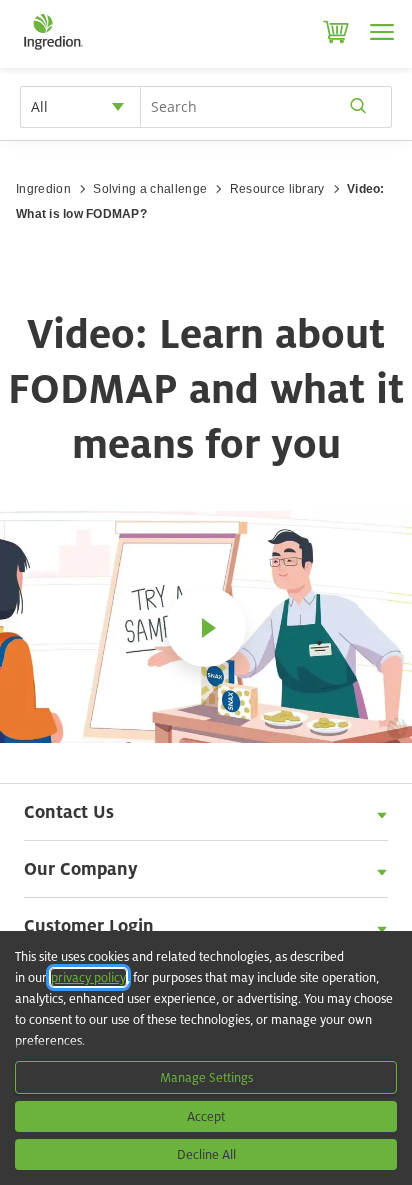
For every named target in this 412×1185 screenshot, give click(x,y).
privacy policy (88, 977)
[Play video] (206, 627)
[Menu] (382, 32)
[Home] (52, 50)
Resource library (277, 189)
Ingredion (43, 189)
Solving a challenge (150, 189)
